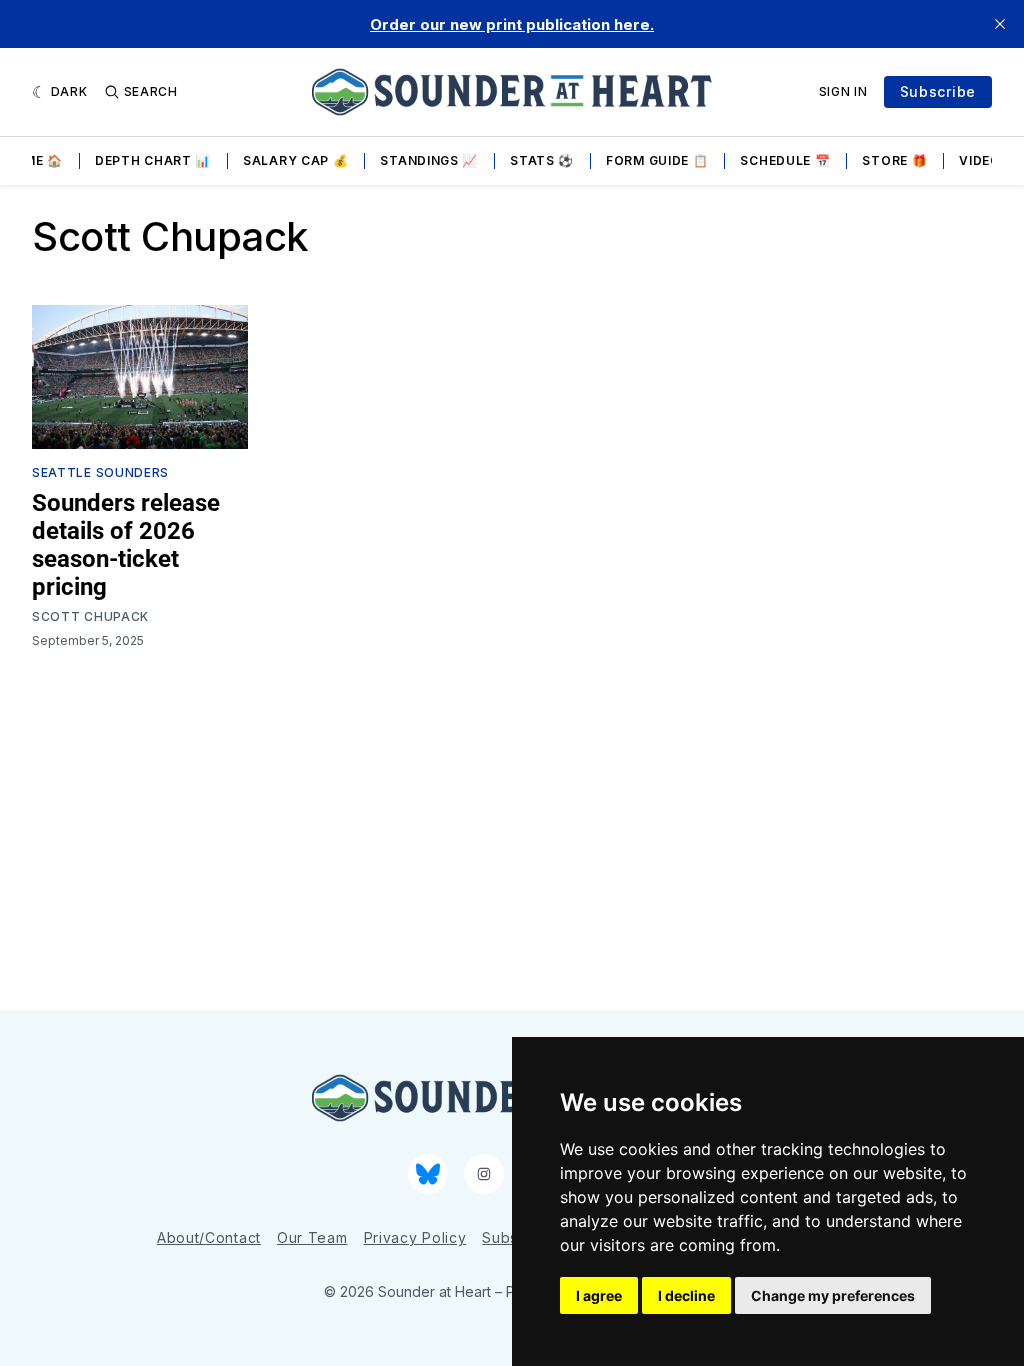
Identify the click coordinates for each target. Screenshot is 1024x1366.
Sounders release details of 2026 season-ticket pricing (126, 545)
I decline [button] (686, 1295)
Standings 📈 (429, 160)
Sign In (843, 91)
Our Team (312, 1237)
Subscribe (938, 91)
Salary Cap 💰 (295, 160)
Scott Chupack (90, 616)
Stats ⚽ (542, 160)
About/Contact (209, 1237)
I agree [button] (599, 1295)
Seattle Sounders (100, 472)
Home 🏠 (33, 160)
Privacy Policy (415, 1237)
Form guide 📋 (657, 160)
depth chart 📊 (153, 160)
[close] (1000, 24)
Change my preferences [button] (833, 1295)
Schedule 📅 (785, 160)
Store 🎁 (894, 160)
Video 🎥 (989, 160)
